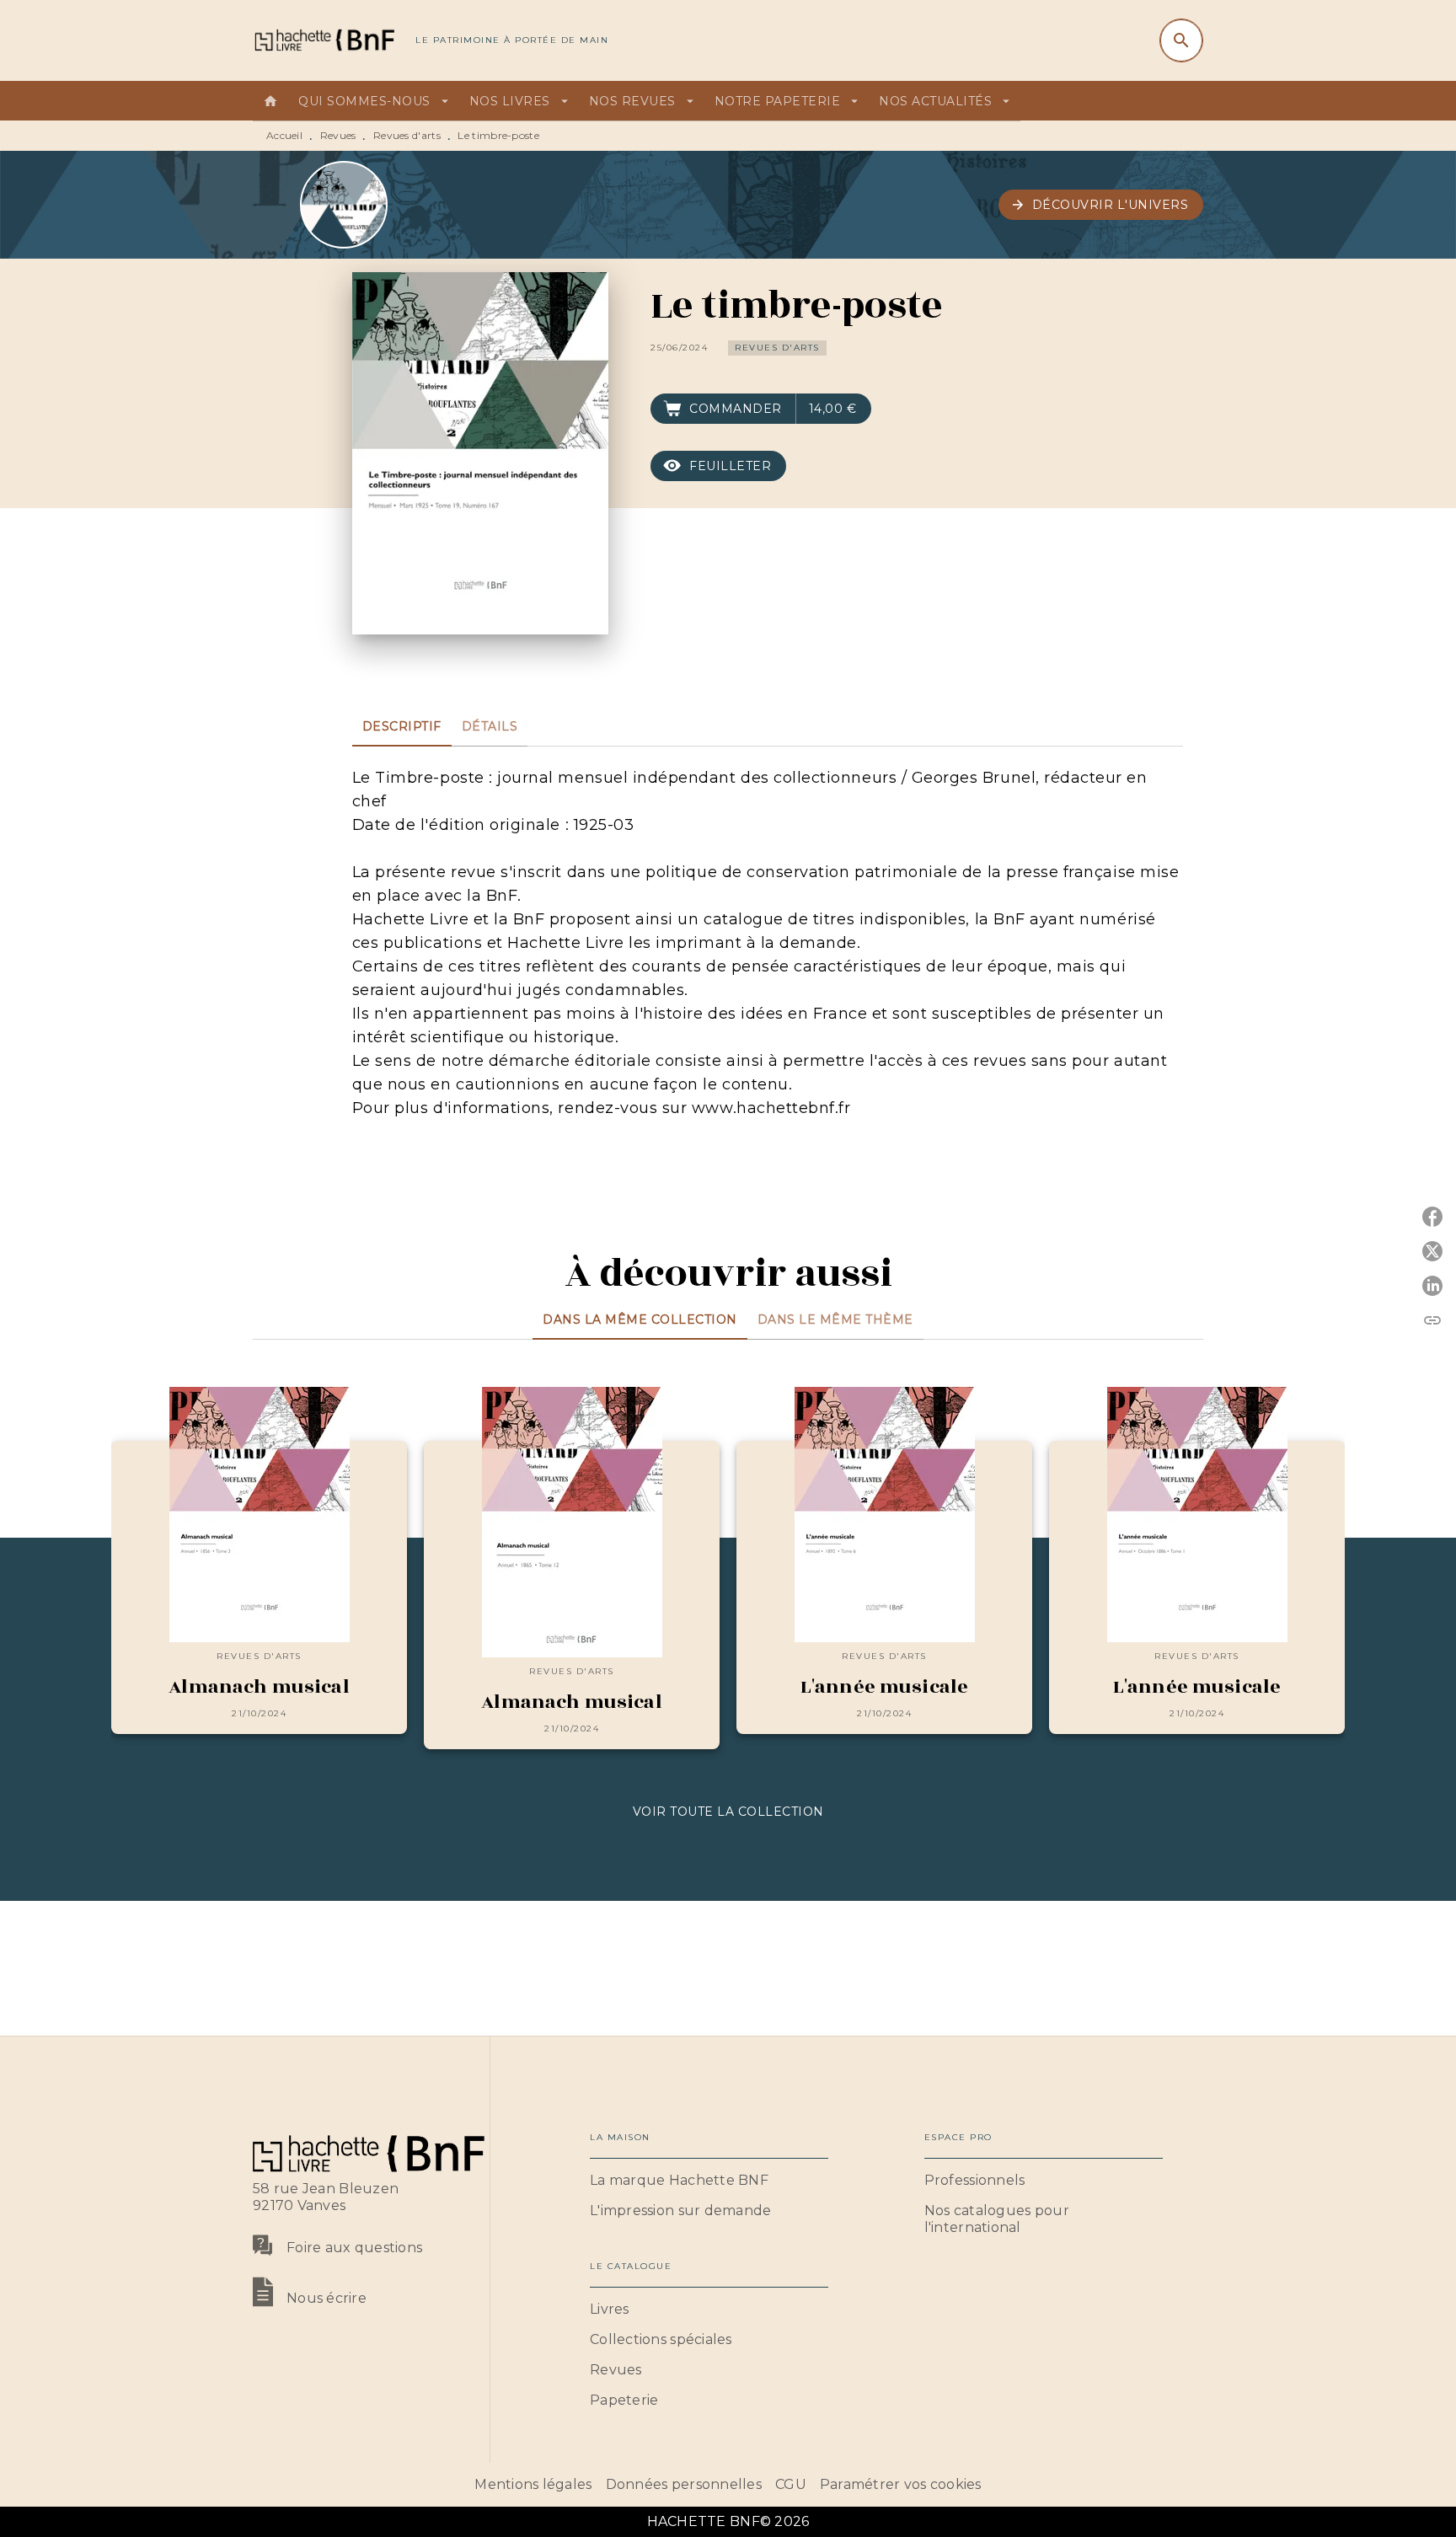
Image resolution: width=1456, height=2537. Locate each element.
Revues (338, 135)
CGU (791, 2484)
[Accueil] (324, 40)
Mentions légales (533, 2484)
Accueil (284, 135)
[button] (1101, 205)
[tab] (270, 101)
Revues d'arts (407, 135)
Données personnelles (684, 2484)
